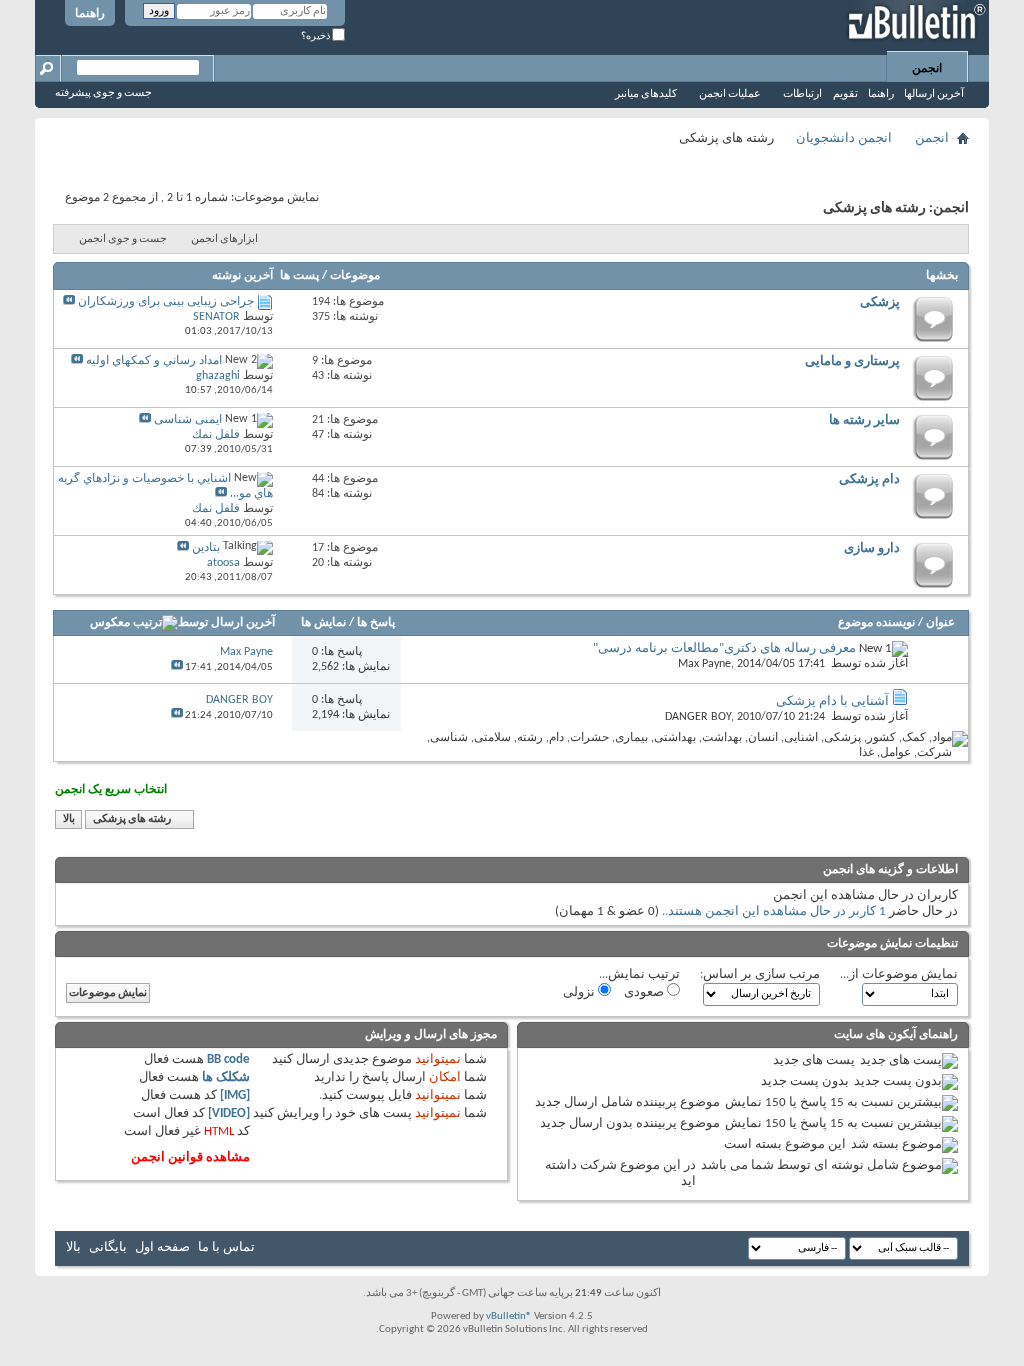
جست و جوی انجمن (123, 239)
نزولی (580, 992)
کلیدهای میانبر (646, 94)
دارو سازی (872, 548)
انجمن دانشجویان (844, 138)
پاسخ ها (376, 623)
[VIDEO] (229, 1113)
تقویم (845, 94)
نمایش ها (323, 623)
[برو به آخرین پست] (177, 667)
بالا (69, 819)
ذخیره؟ (316, 36)
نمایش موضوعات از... (899, 974)
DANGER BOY (698, 717)
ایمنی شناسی (188, 420)
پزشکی (880, 302)
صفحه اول (162, 1247)
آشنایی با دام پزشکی (832, 701)
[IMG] (235, 1095)
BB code (228, 1059)
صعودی (645, 992)
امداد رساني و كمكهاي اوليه (154, 361)
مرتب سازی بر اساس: (760, 974)
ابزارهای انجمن (224, 239)
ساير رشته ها (864, 420)
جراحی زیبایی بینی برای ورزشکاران (166, 302)
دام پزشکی (869, 479)
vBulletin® (509, 1316)
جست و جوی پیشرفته (103, 93)
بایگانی (108, 1247)
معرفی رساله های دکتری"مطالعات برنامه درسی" (724, 648)
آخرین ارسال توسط (226, 623)
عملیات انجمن (730, 94)
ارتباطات (802, 94)
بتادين (206, 548)
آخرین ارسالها (934, 94)
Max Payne (704, 664)
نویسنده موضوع (876, 623)
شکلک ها (226, 1077)
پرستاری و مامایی (852, 361)
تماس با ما (226, 1247)
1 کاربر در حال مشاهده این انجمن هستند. (775, 911)
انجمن (927, 69)
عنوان (940, 623)
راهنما (90, 14)
